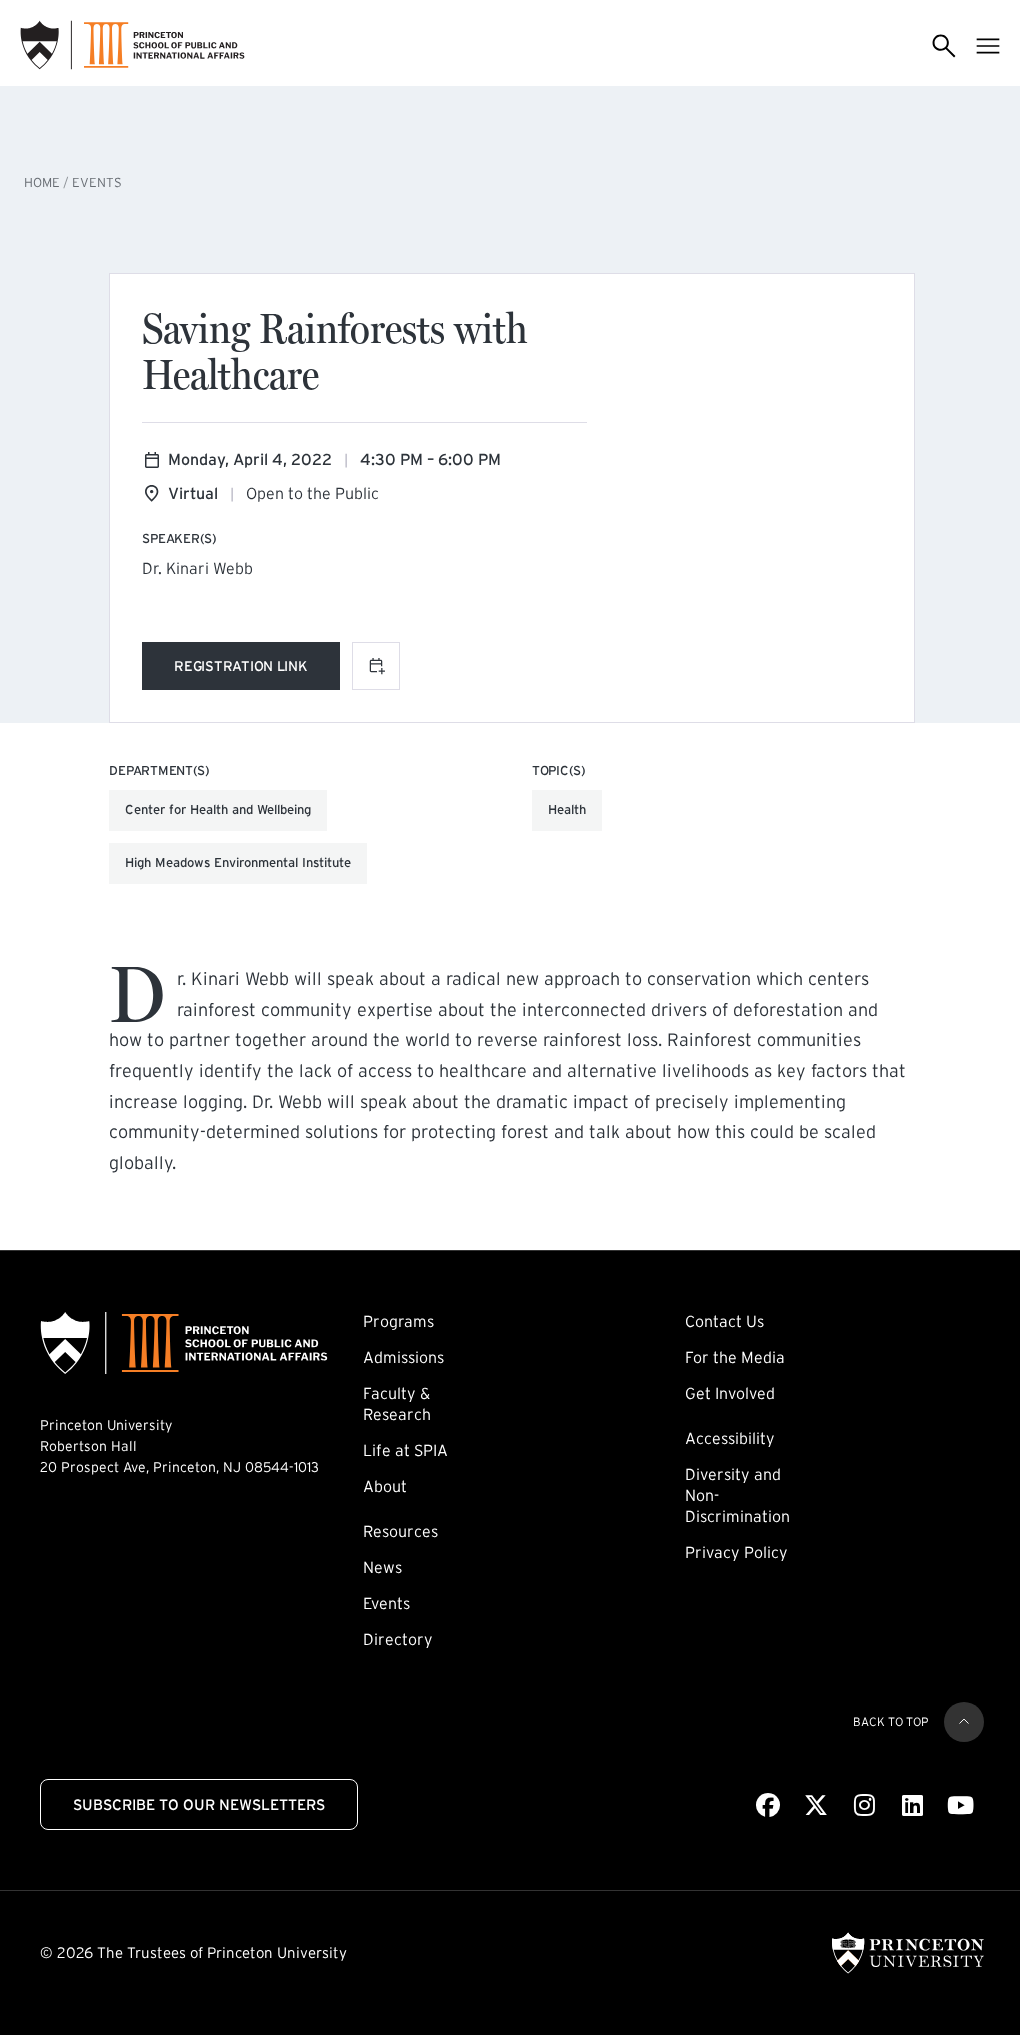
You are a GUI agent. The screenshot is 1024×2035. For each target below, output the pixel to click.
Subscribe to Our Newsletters (199, 1804)
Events (97, 182)
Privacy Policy (736, 1552)
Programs (398, 1321)
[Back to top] (964, 1722)
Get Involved (730, 1393)
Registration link (256, 669)
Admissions (403, 1357)
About (385, 1486)
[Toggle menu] (988, 45)
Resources (400, 1531)
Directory (398, 1639)
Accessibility (730, 1438)
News (382, 1567)
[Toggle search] (944, 45)
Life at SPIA (405, 1450)
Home (42, 182)
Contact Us (724, 1321)
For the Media (735, 1357)
